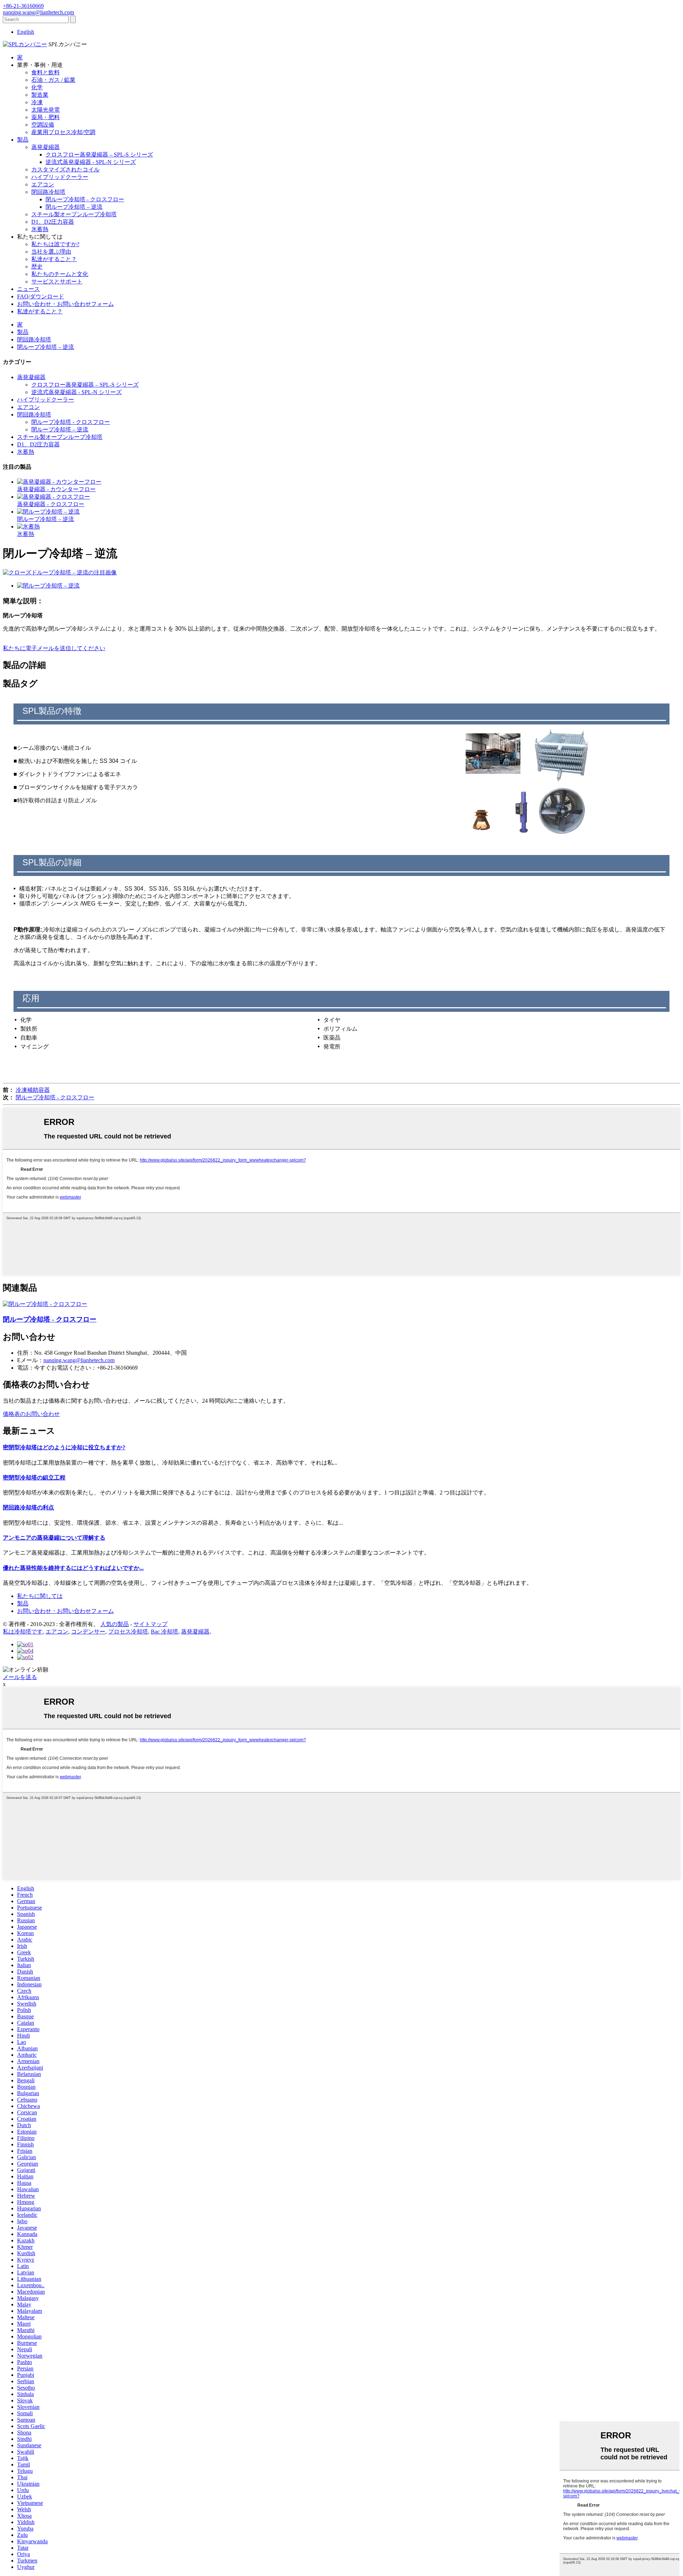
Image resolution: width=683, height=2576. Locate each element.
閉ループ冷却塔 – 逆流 (74, 207)
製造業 (40, 95)
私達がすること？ (54, 259)
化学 (37, 87)
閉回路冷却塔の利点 (28, 1507)
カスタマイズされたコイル (65, 169)
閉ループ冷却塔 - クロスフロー (85, 199)
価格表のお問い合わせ (31, 1414)
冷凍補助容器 (33, 1090)
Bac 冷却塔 (165, 1632)
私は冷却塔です (23, 1632)
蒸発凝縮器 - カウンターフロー (56, 489)
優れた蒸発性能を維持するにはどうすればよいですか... (73, 1568)
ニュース (28, 289)
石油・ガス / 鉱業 (53, 80)
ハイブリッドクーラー (60, 177)
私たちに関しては (40, 1596)
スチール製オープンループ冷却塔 (74, 214)
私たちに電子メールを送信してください (54, 648)
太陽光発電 (46, 110)
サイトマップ (150, 1624)
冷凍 (37, 102)
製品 (23, 140)
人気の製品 (115, 1624)
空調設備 (43, 125)
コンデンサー (88, 1632)
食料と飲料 (46, 72)
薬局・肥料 (46, 117)
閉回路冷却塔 (48, 192)
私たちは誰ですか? (55, 244)
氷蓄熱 (40, 229)
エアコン (43, 184)
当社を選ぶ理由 (51, 252)
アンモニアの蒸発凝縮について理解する (54, 1538)
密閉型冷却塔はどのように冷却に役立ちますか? (64, 1447)
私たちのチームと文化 (60, 274)
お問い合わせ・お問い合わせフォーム (65, 304)
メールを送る (20, 1677)
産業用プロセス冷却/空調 (63, 132)
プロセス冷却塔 (128, 1632)
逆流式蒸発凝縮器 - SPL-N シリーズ (91, 162)
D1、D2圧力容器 (53, 222)
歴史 (37, 267)
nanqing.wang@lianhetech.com (79, 1360)
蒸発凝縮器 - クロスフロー (51, 504)
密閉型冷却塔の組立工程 (34, 1478)
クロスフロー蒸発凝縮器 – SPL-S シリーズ (99, 155)
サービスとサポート (57, 281)
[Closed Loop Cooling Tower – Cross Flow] (45, 1304)
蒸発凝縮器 (46, 147)
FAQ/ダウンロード (41, 296)
